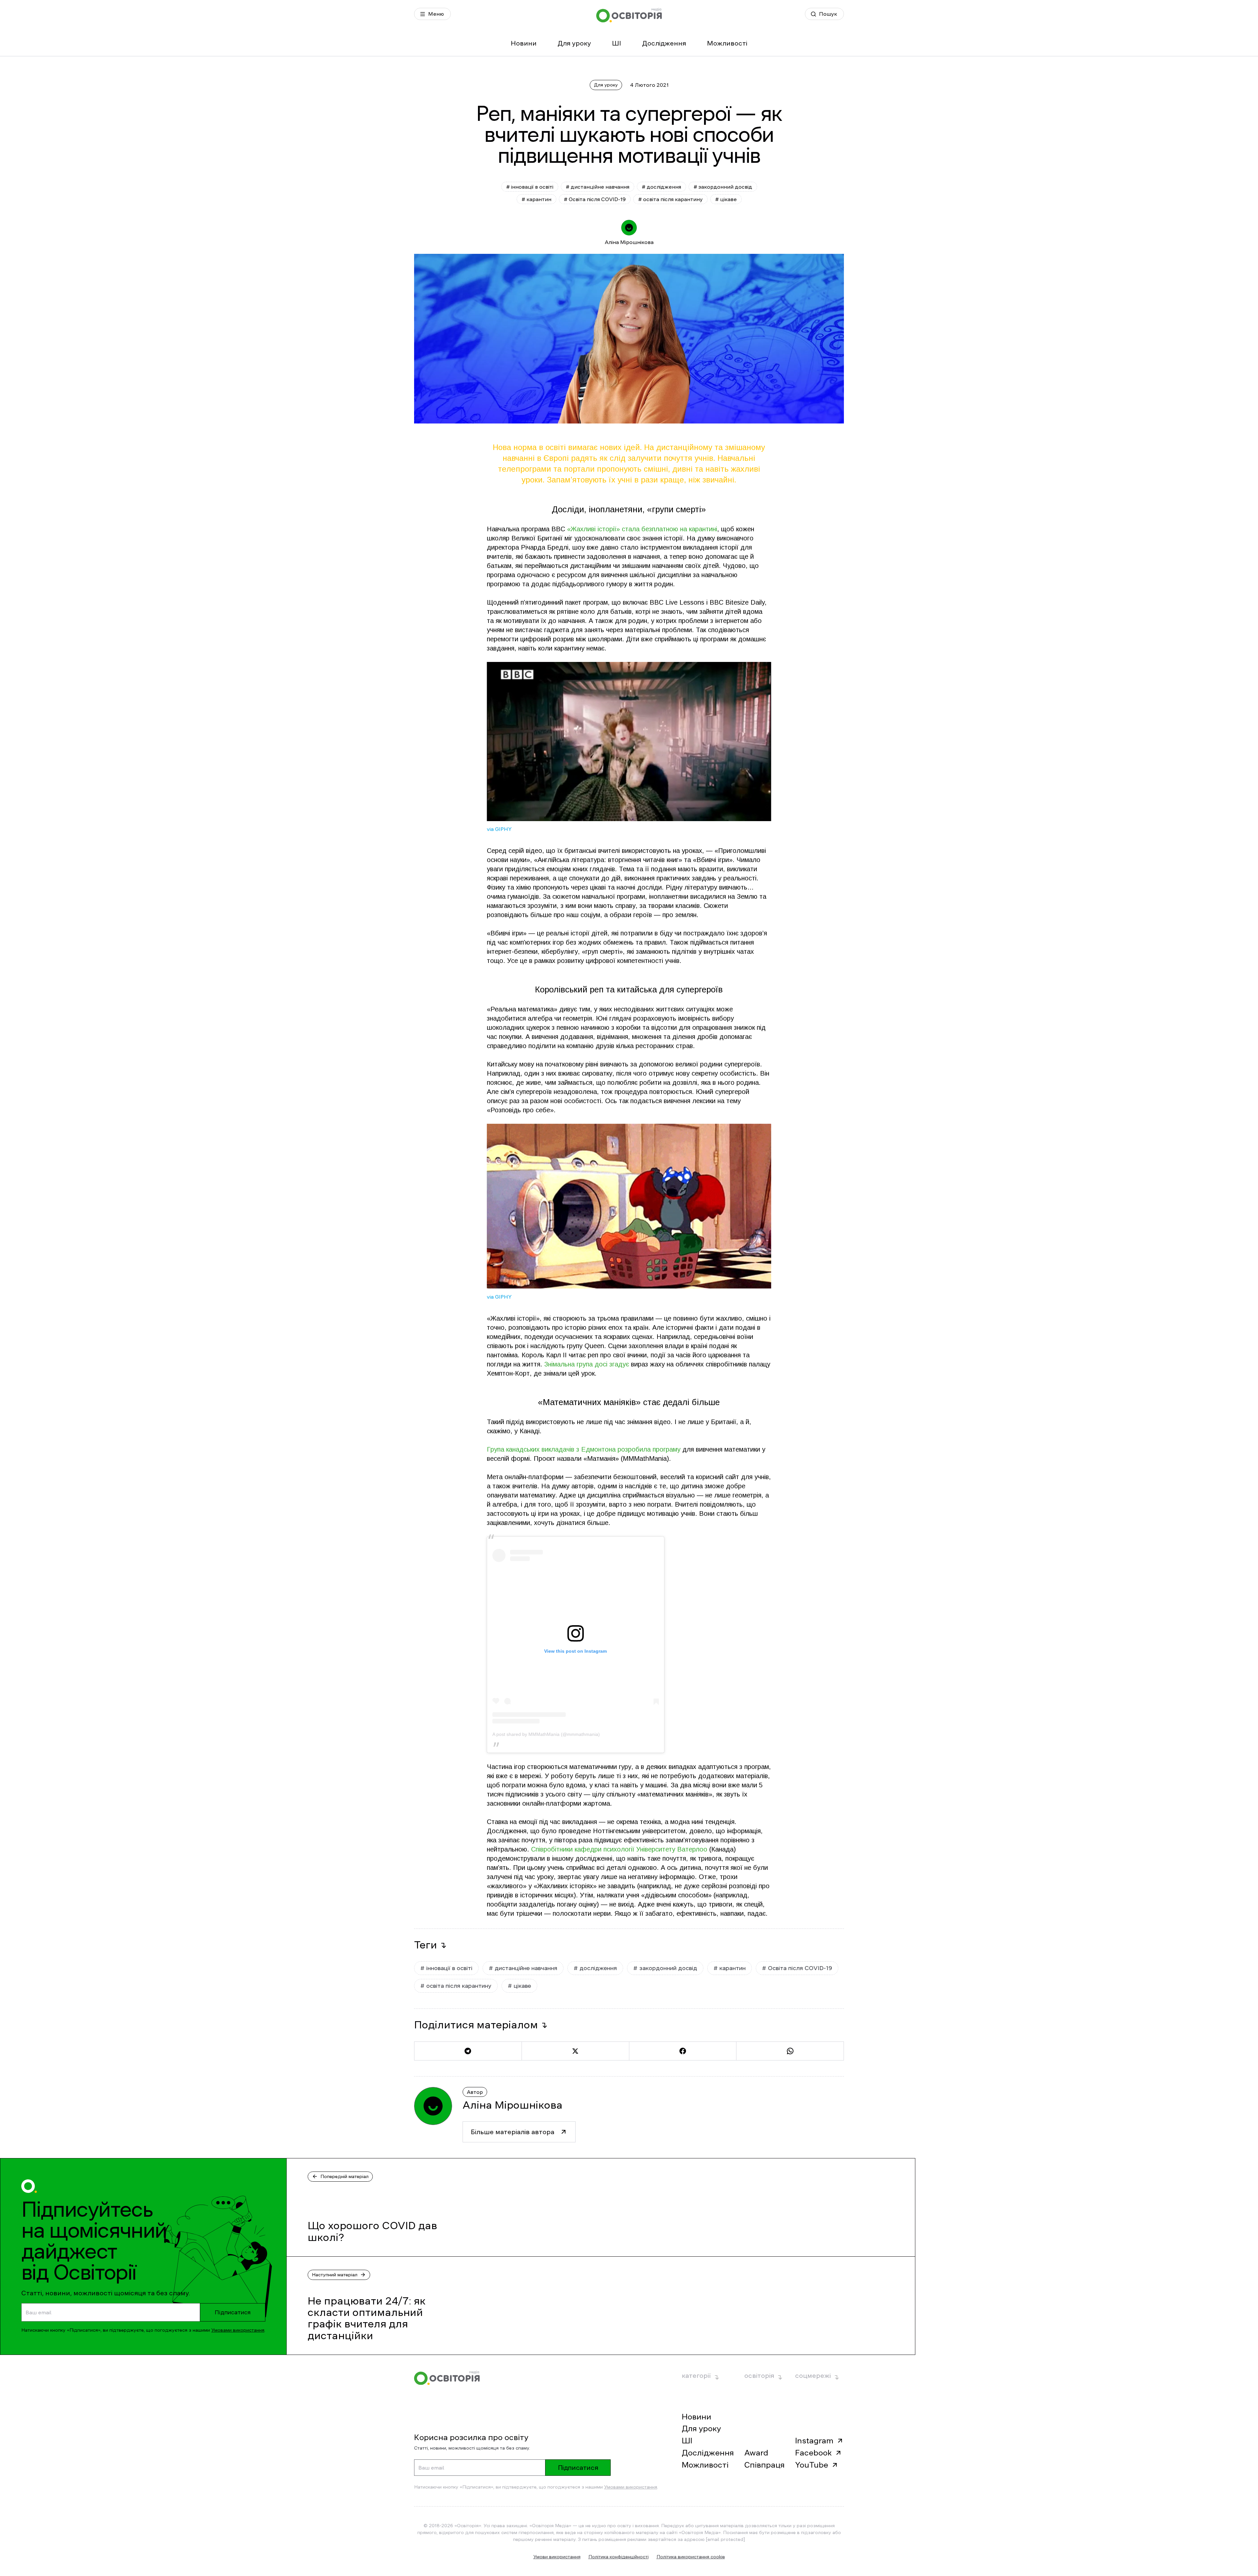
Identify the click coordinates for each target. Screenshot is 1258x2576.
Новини (524, 43)
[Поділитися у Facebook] (683, 2051)
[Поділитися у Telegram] (468, 2051)
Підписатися (233, 2312)
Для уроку (574, 43)
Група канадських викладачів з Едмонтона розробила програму (584, 1449)
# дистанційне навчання (598, 187)
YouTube (812, 2465)
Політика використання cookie (691, 2557)
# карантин (536, 199)
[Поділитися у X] (575, 2051)
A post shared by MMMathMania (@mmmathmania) (546, 1734)
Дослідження (664, 43)
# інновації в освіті (530, 187)
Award (756, 2453)
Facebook (813, 2453)
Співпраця (764, 2465)
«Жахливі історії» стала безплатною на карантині (642, 529)
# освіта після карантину (670, 199)
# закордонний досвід (723, 187)
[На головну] (629, 15)
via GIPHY (499, 829)
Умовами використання (238, 2330)
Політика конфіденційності (619, 2557)
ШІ (617, 43)
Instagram (814, 2441)
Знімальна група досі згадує (587, 1364)
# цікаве (726, 199)
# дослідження (661, 187)
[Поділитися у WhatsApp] (790, 2051)
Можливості (727, 43)
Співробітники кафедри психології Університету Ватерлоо (619, 1849)
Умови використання (557, 2557)
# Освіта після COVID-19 (595, 199)
